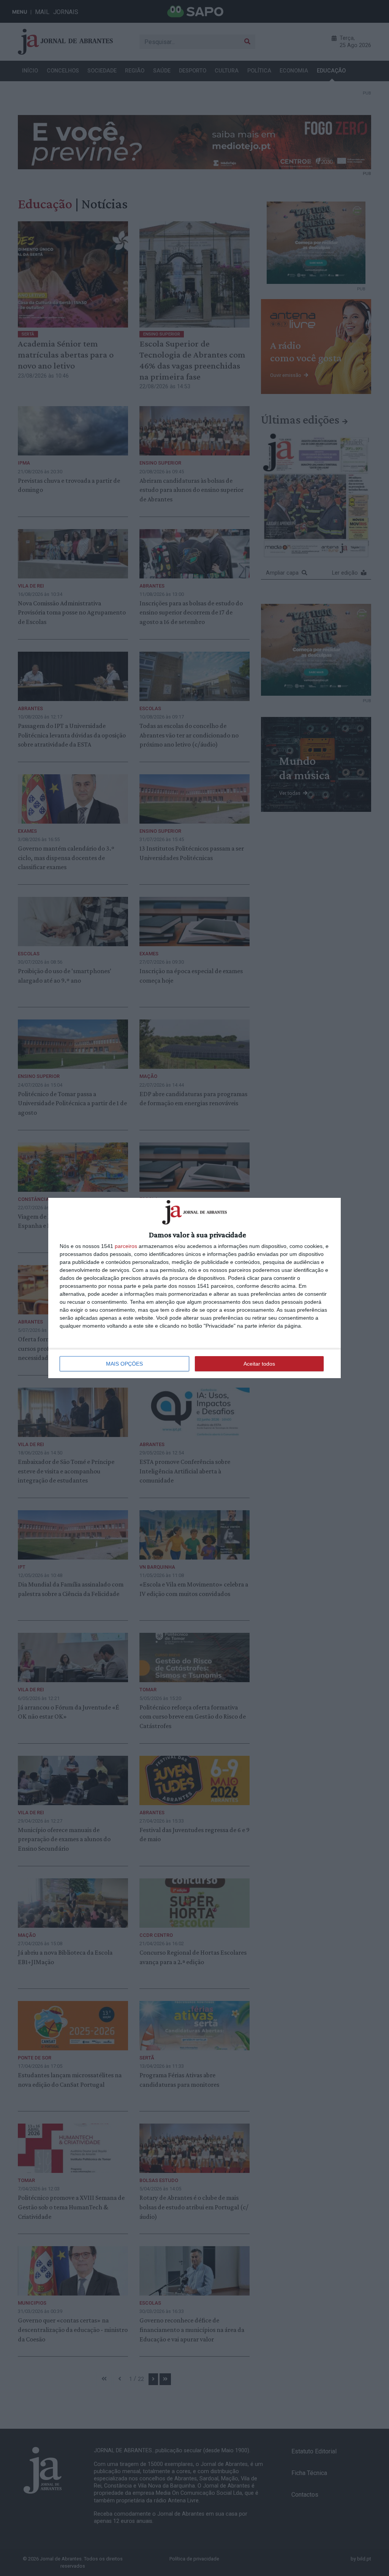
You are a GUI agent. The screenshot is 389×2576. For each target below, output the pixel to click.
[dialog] (194, 1288)
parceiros (126, 1246)
